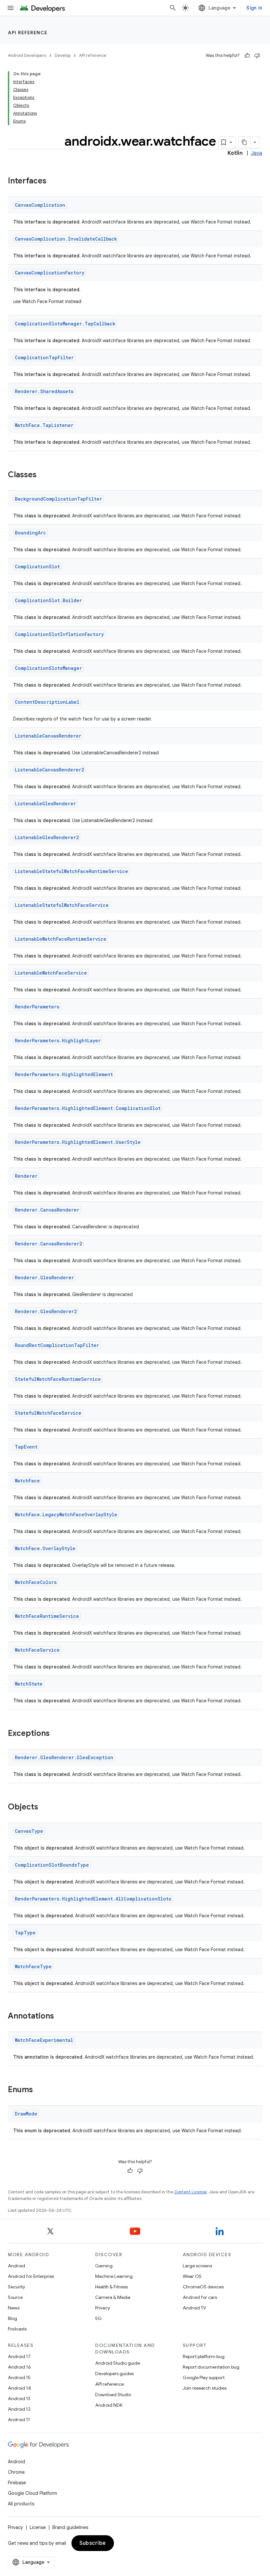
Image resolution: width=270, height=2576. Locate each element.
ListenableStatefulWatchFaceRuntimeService (71, 871)
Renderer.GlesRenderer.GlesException (64, 1757)
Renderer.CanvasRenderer (47, 1210)
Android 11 (19, 2420)
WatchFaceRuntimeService (47, 1616)
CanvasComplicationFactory (50, 273)
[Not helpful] (257, 56)
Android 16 (19, 2367)
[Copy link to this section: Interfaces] (53, 181)
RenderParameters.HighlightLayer (58, 1040)
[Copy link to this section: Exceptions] (56, 1734)
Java (256, 153)
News (14, 2308)
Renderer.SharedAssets (44, 391)
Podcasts (17, 2329)
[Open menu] (11, 8)
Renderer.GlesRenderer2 (46, 1311)
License (38, 2527)
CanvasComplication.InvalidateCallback (66, 239)
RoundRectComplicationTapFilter (57, 1345)
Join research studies (205, 2388)
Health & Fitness (111, 2287)
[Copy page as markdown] (245, 142)
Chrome (16, 2472)
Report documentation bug (211, 2367)
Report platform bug (204, 2356)
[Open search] (173, 8)
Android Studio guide (118, 2363)
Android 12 (19, 2409)
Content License (190, 2192)
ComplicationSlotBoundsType (52, 1865)
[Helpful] (247, 56)
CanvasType (29, 1831)
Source (15, 2297)
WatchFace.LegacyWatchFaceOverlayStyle (66, 1514)
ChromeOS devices (203, 2287)
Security (16, 2287)
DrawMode (26, 2114)
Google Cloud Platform (32, 2493)
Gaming (104, 2266)
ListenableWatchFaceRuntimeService (61, 939)
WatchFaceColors (36, 1582)
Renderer (26, 1176)
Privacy (103, 2308)
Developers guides (114, 2374)
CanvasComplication (40, 205)
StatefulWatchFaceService (48, 1413)
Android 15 (19, 2377)
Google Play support (204, 2377)
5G (98, 2318)
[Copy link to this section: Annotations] (61, 2017)
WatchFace (27, 1481)
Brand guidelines (70, 2527)
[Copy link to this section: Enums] (40, 2090)
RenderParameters (37, 1007)
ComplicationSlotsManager (48, 668)
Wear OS (192, 2276)
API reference (28, 33)
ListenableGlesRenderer (45, 804)
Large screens (197, 2266)
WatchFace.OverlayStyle (45, 1548)
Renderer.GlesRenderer (44, 1277)
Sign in (254, 8)
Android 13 (19, 2399)
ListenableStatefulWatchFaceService (62, 905)
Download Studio (113, 2395)
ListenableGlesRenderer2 (47, 837)
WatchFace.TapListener (44, 425)
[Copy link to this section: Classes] (43, 475)
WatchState (29, 1684)
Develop (63, 55)
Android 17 (19, 2356)
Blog (13, 2318)
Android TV (194, 2308)
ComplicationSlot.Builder (48, 600)
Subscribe (93, 2543)
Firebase (17, 2483)
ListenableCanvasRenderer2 (49, 770)
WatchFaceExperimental (44, 2040)
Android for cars (200, 2297)
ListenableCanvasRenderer (48, 736)
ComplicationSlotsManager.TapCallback (65, 324)
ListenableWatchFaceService (51, 973)
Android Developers (27, 55)
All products (21, 2504)
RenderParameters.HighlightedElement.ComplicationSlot (88, 1108)
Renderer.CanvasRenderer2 (48, 1244)
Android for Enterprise (31, 2276)
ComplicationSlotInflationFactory (59, 634)
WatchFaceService (37, 1650)
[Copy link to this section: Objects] (45, 1808)
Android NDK (109, 2405)
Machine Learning (114, 2276)
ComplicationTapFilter (44, 357)
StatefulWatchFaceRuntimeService (58, 1379)
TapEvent (26, 1447)
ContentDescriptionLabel (47, 702)
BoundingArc (30, 533)
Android (16, 2266)
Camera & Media (113, 2297)
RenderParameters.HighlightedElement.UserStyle (78, 1142)
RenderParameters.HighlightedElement (64, 1074)
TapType (25, 1933)
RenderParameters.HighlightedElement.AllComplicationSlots (93, 1899)
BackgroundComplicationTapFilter (58, 499)
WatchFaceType (33, 1966)
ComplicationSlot (37, 567)
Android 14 (19, 2388)
